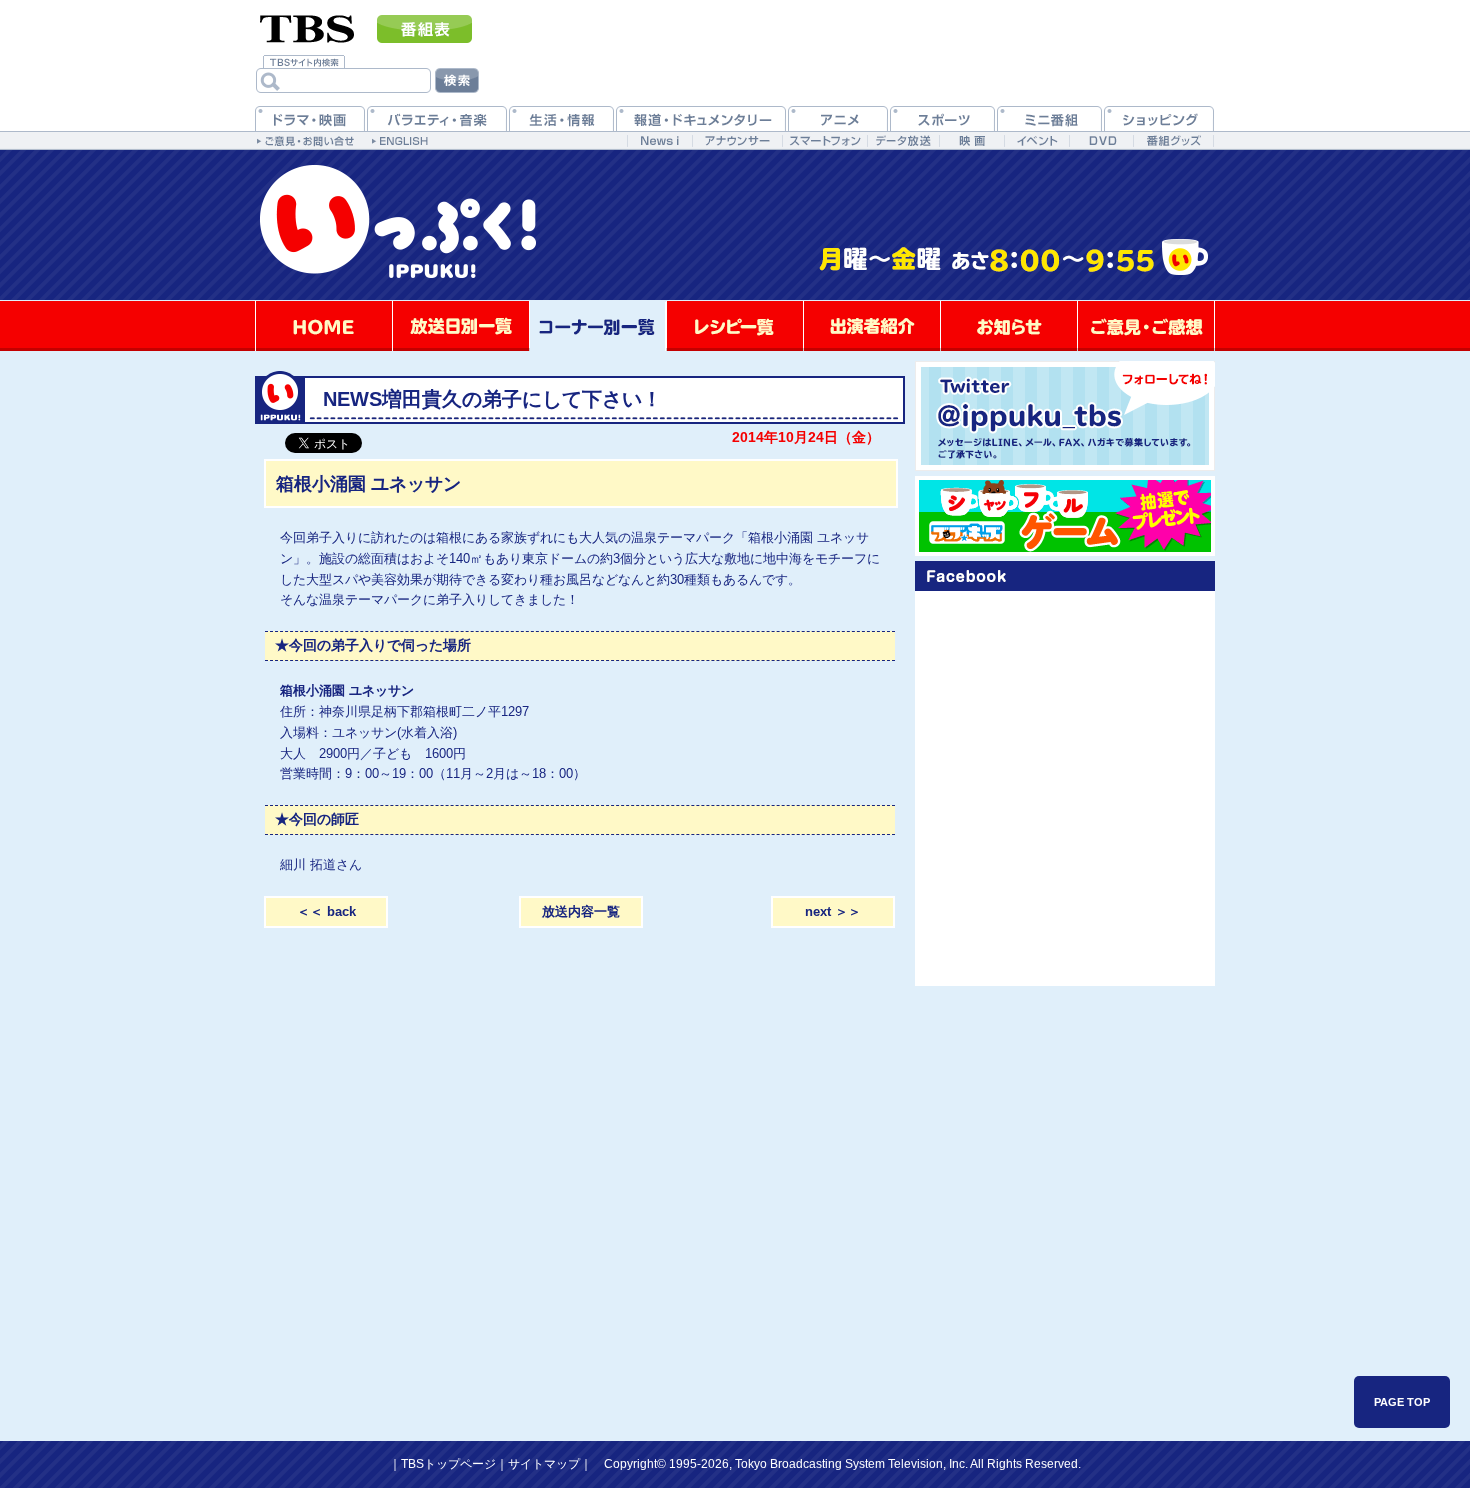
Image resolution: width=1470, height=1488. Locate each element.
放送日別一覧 (461, 326)
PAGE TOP (1402, 1402)
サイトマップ (544, 1464)
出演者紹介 (872, 326)
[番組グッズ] (1173, 140)
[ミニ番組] (1049, 118)
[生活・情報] (561, 118)
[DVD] (1101, 140)
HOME (324, 326)
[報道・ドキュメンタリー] (701, 118)
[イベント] (1036, 140)
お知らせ (1009, 326)
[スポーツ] (942, 118)
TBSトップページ (448, 1464)
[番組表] (424, 29)
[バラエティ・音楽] (437, 118)
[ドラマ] (310, 118)
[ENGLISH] (402, 140)
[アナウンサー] (737, 140)
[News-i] (659, 140)
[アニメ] (838, 118)
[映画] (971, 140)
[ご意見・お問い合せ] (307, 140)
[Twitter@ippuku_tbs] (1065, 416)
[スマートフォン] (824, 140)
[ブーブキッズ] (1065, 516)
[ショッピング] (1159, 118)
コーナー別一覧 (598, 326)
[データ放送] (903, 140)
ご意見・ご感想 (1146, 326)
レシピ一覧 (735, 326)
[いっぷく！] (735, 296)
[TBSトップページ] (307, 27)
